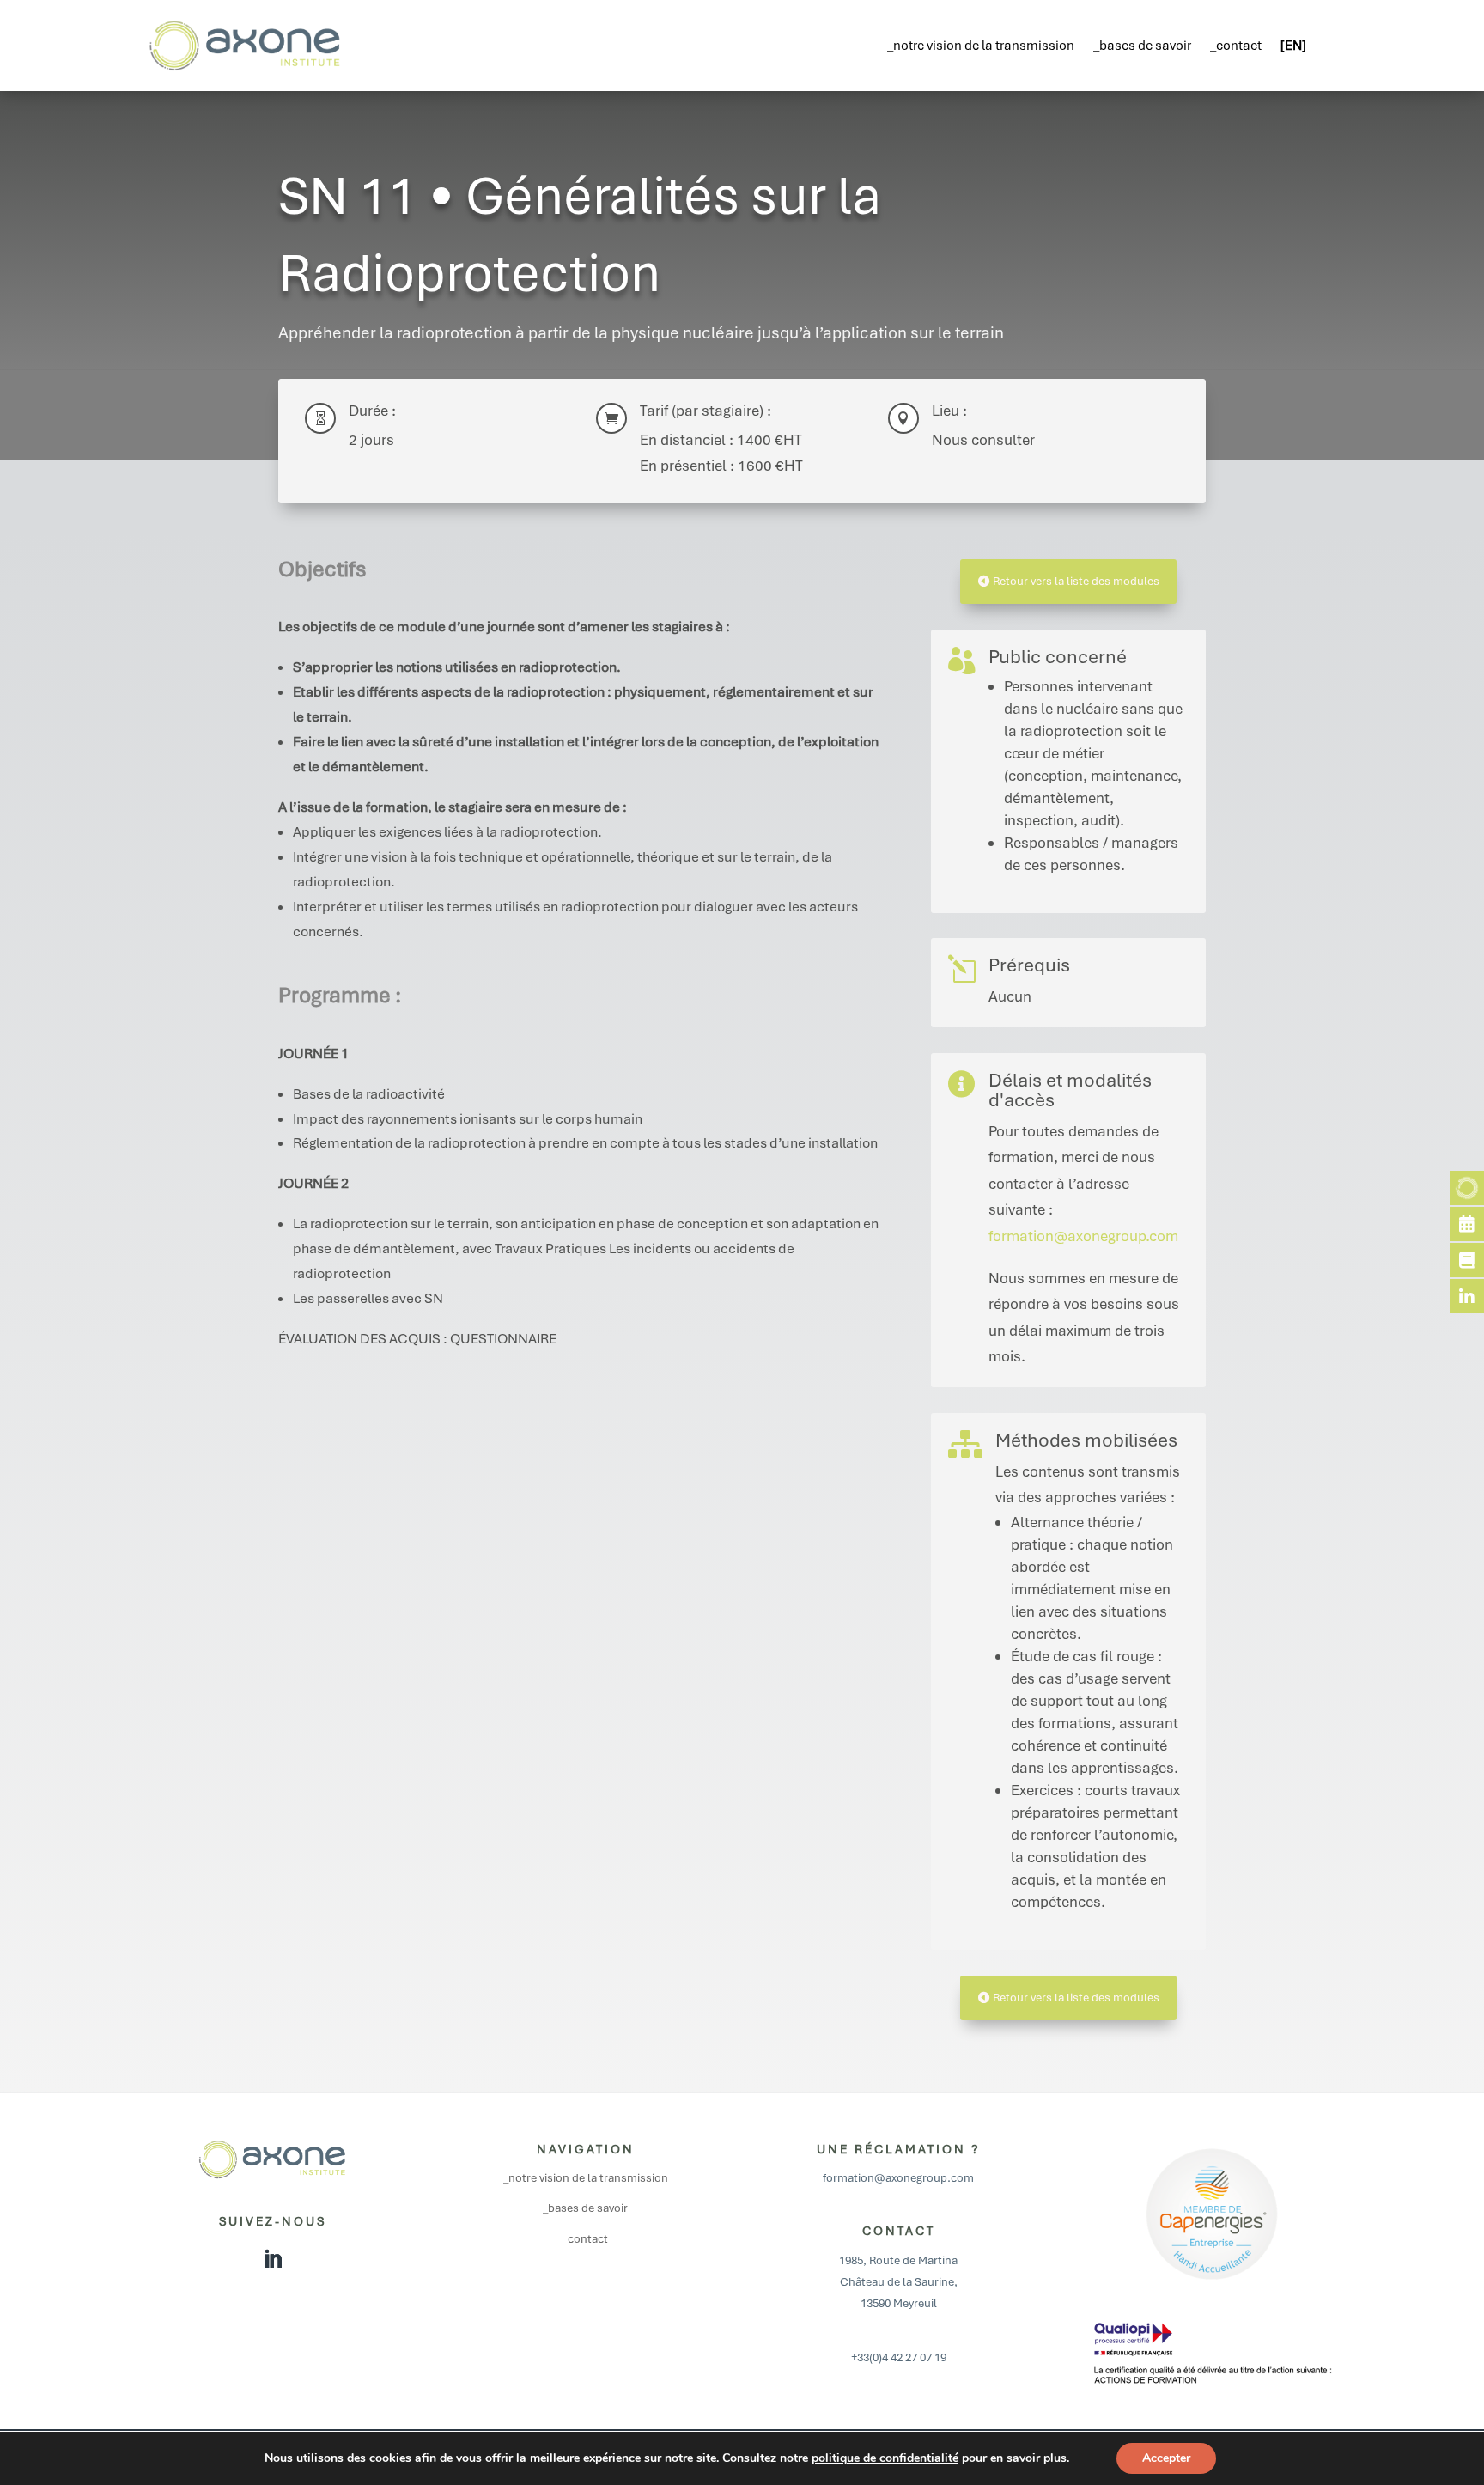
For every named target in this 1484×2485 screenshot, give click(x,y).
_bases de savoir (1142, 46)
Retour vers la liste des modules (1076, 581)
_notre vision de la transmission (981, 46)
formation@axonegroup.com (1083, 1236)
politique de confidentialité (885, 2458)
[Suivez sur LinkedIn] (272, 2259)
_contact (1236, 46)
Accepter (1166, 2458)
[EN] (1293, 46)
